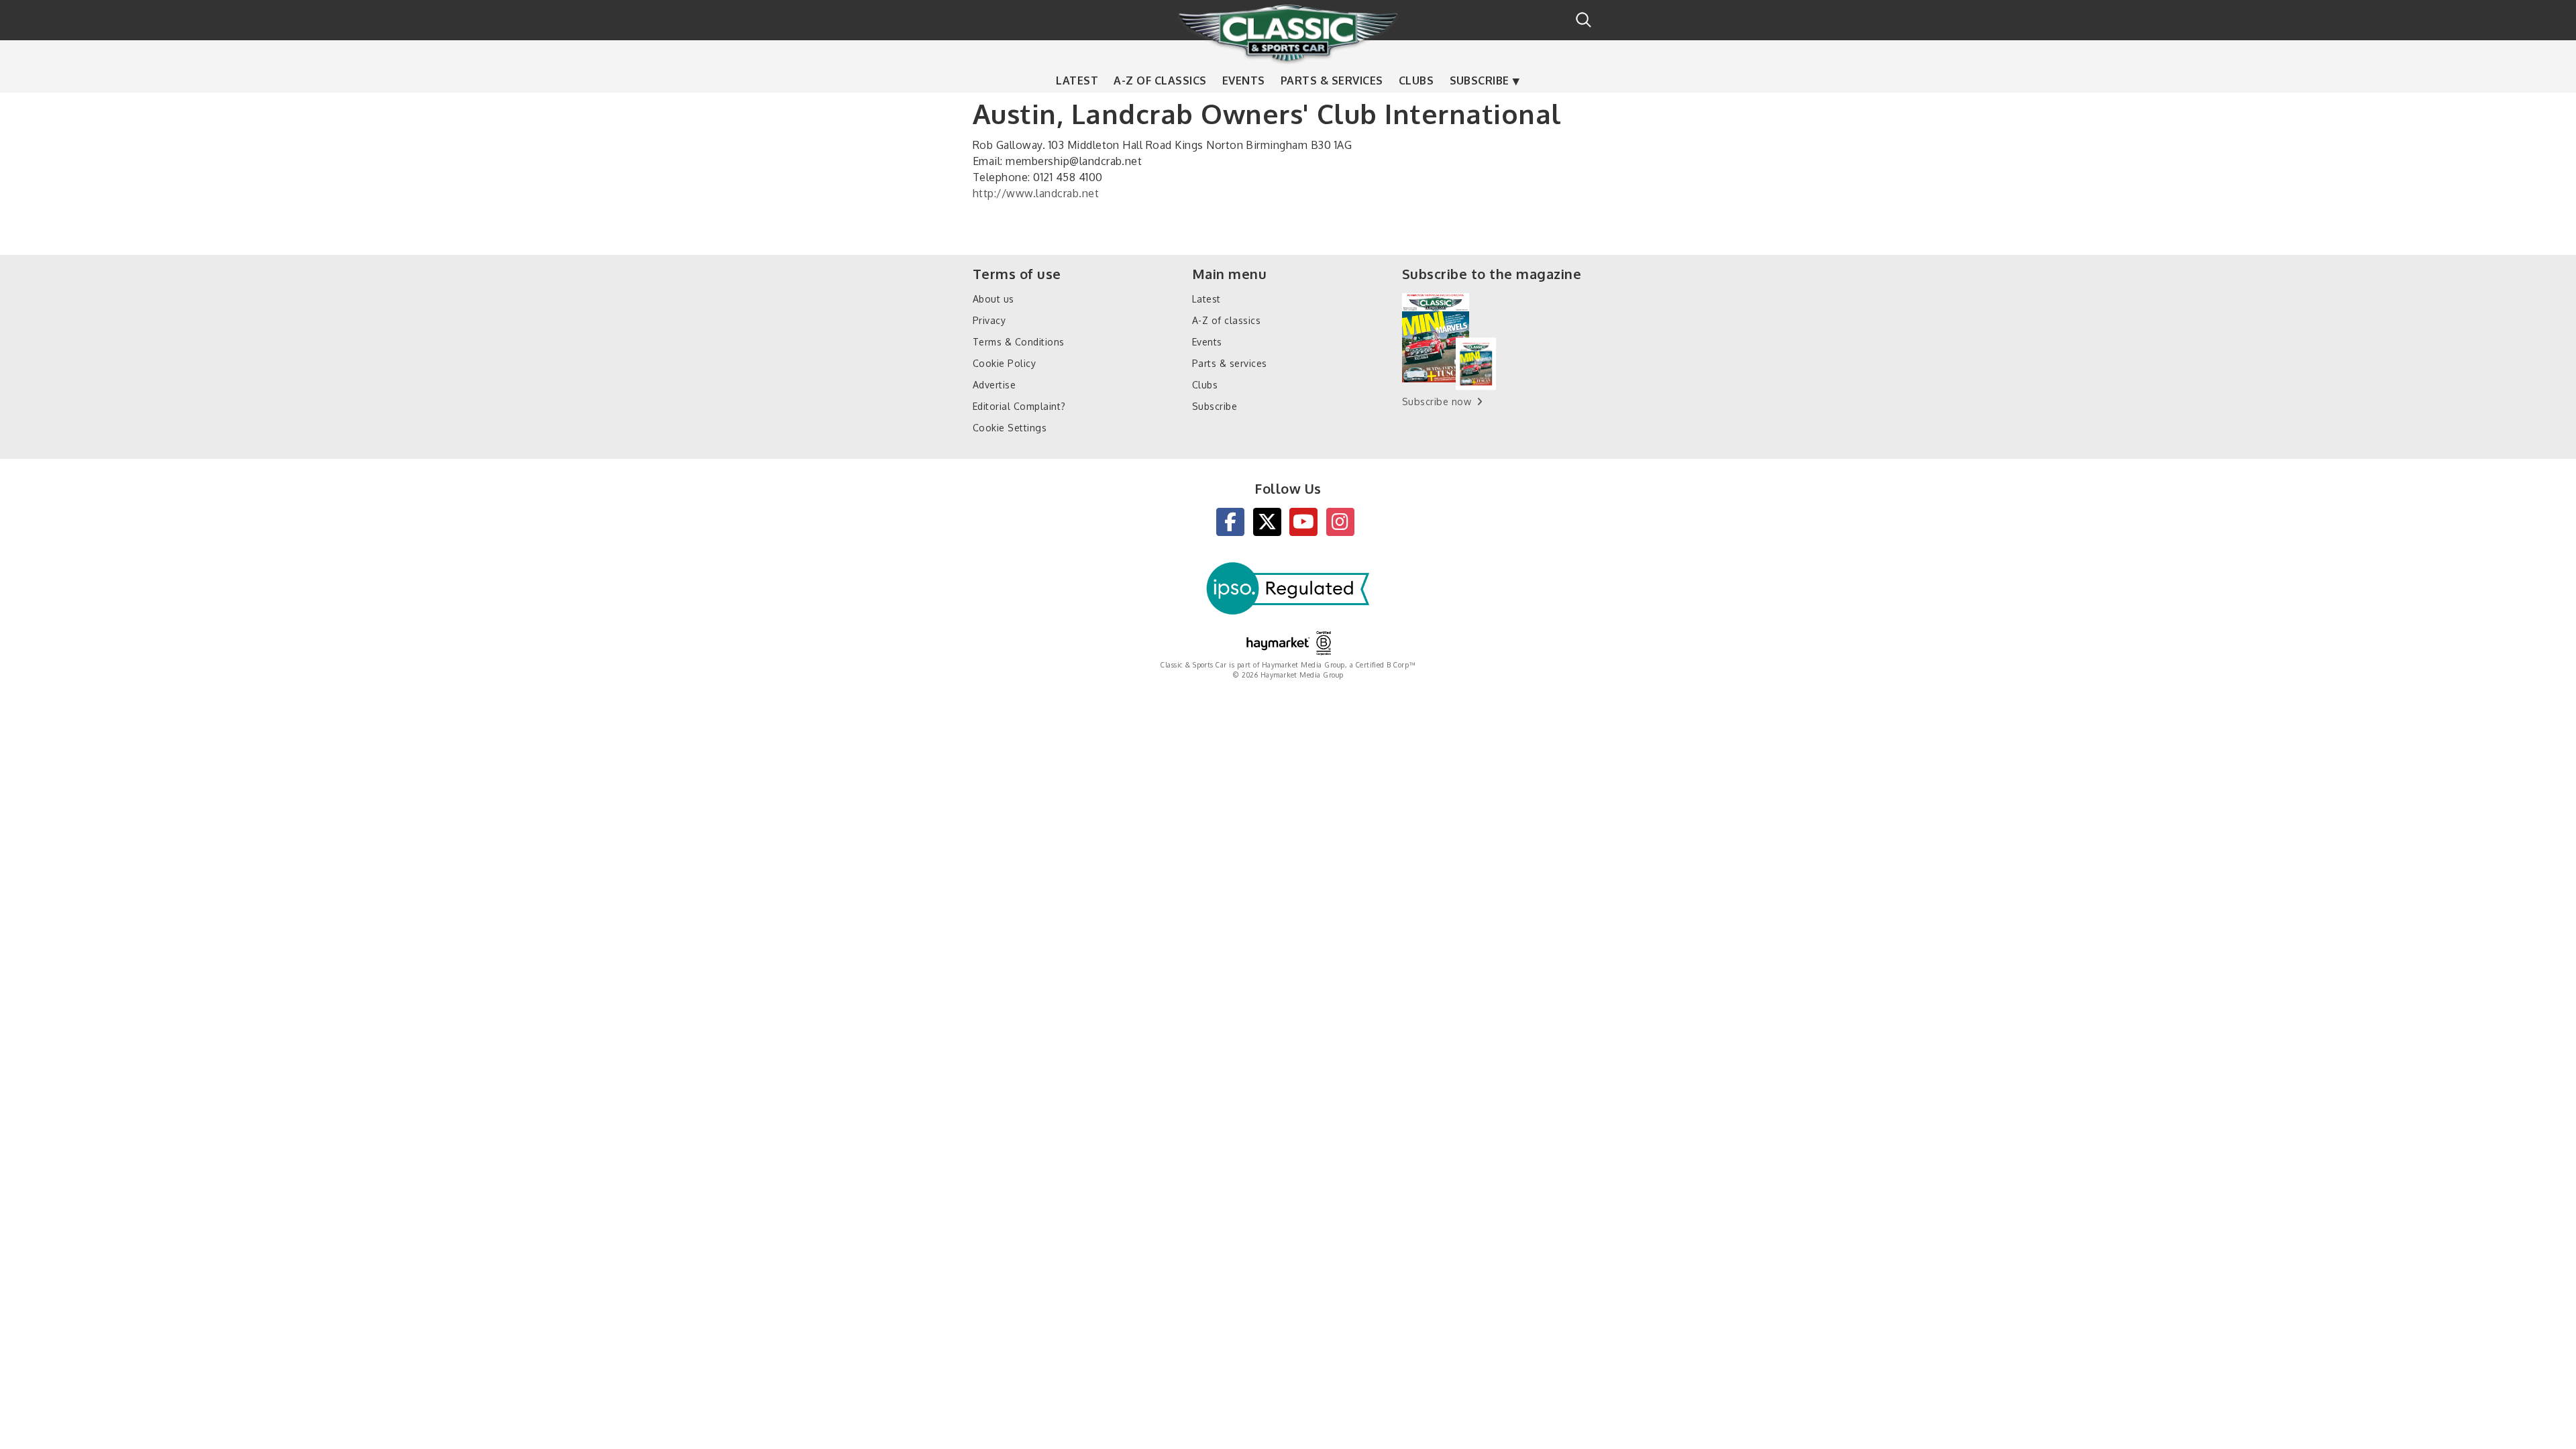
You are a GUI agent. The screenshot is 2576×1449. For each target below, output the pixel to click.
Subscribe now (1437, 401)
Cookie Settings (1010, 428)
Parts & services (1332, 80)
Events (1244, 80)
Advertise (994, 385)
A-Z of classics (1160, 80)
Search (1584, 20)
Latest (1077, 80)
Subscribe (1480, 80)
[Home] (1288, 33)
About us (994, 299)
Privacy (989, 320)
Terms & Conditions (1019, 342)
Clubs (1416, 80)
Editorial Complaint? (1019, 406)
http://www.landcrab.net (1036, 193)
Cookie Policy (1004, 363)
